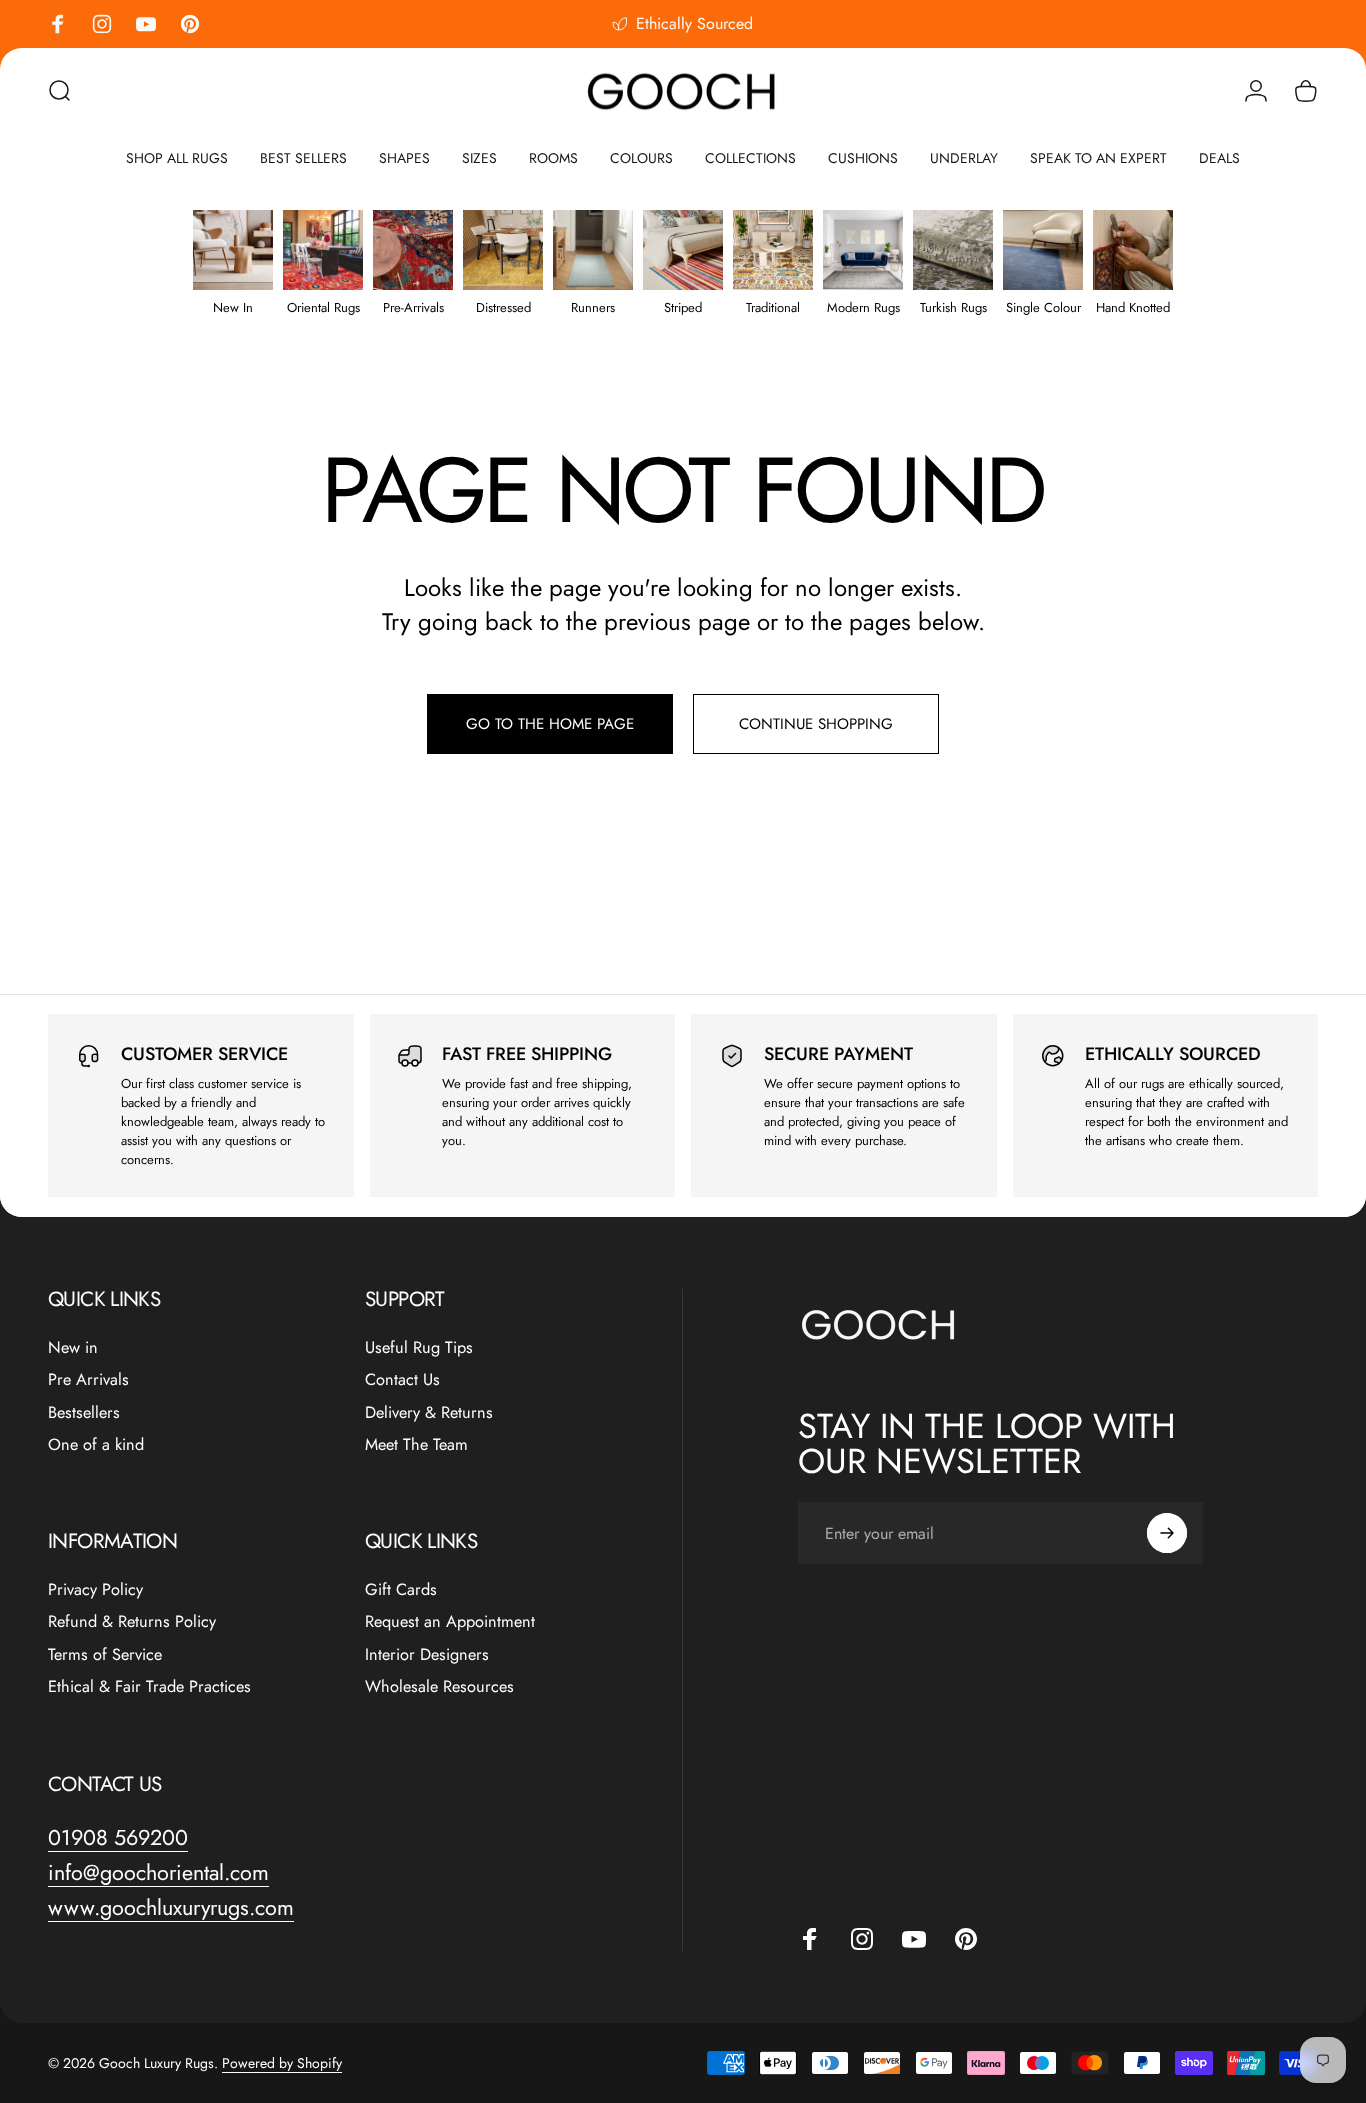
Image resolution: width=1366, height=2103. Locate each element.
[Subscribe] (1167, 1533)
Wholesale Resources (439, 1687)
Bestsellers (84, 1413)
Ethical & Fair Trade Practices (149, 1687)
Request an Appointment (450, 1622)
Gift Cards (401, 1590)
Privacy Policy (95, 1590)
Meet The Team (416, 1445)
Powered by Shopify (282, 2063)
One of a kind (96, 1445)
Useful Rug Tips (419, 1348)
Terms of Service (105, 1655)
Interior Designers (427, 1655)
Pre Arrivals (88, 1380)
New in (73, 1348)
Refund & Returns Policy (132, 1622)
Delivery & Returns (429, 1413)
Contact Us (402, 1380)
